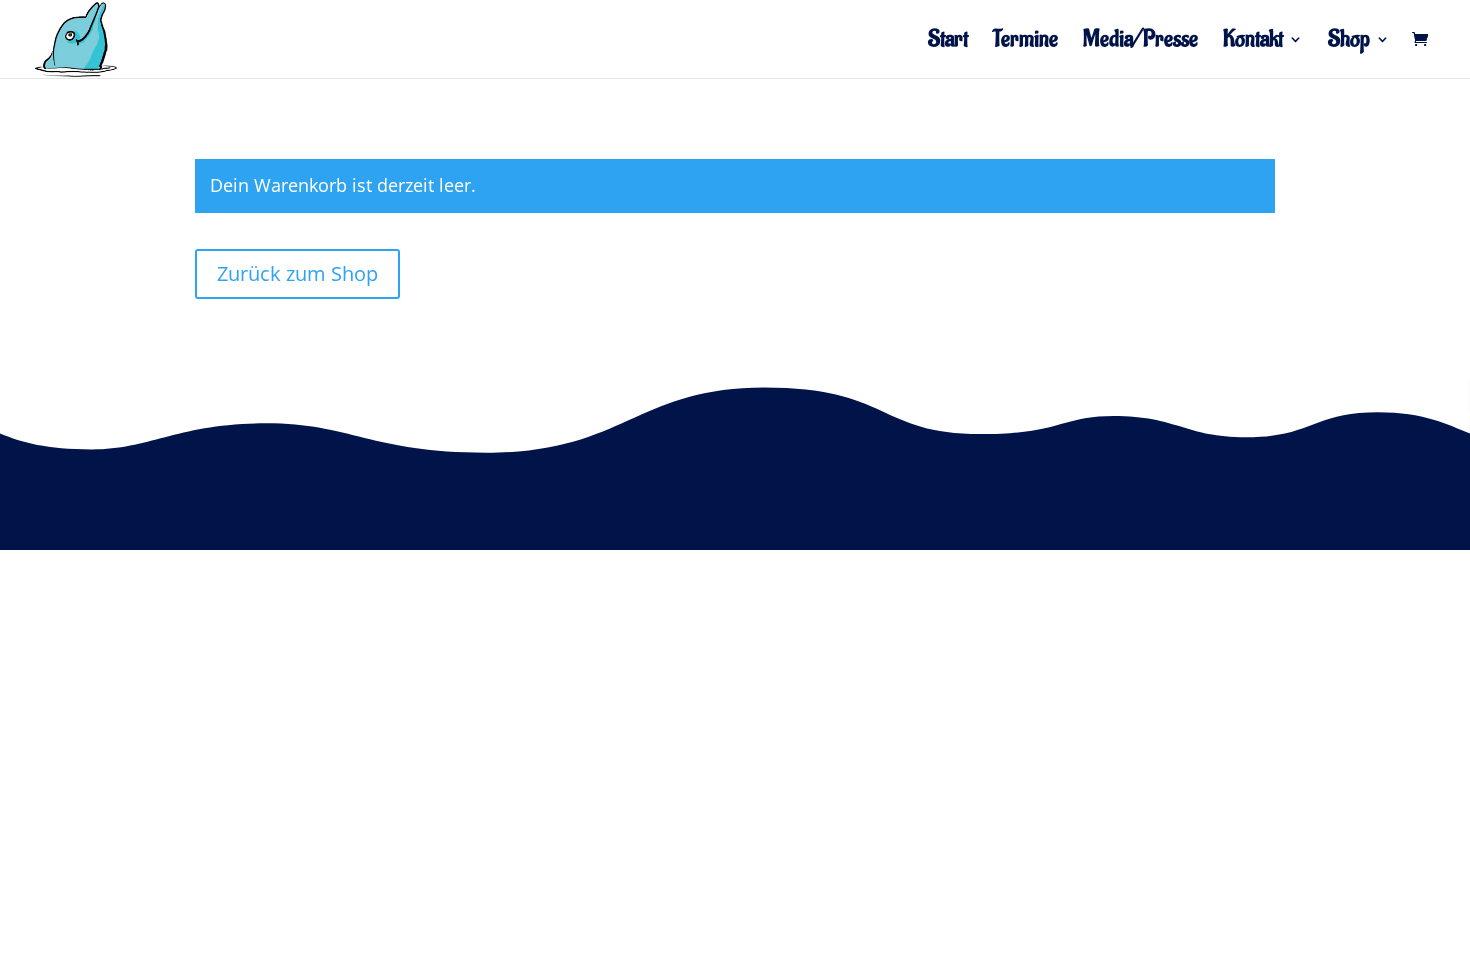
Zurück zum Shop (297, 273)
